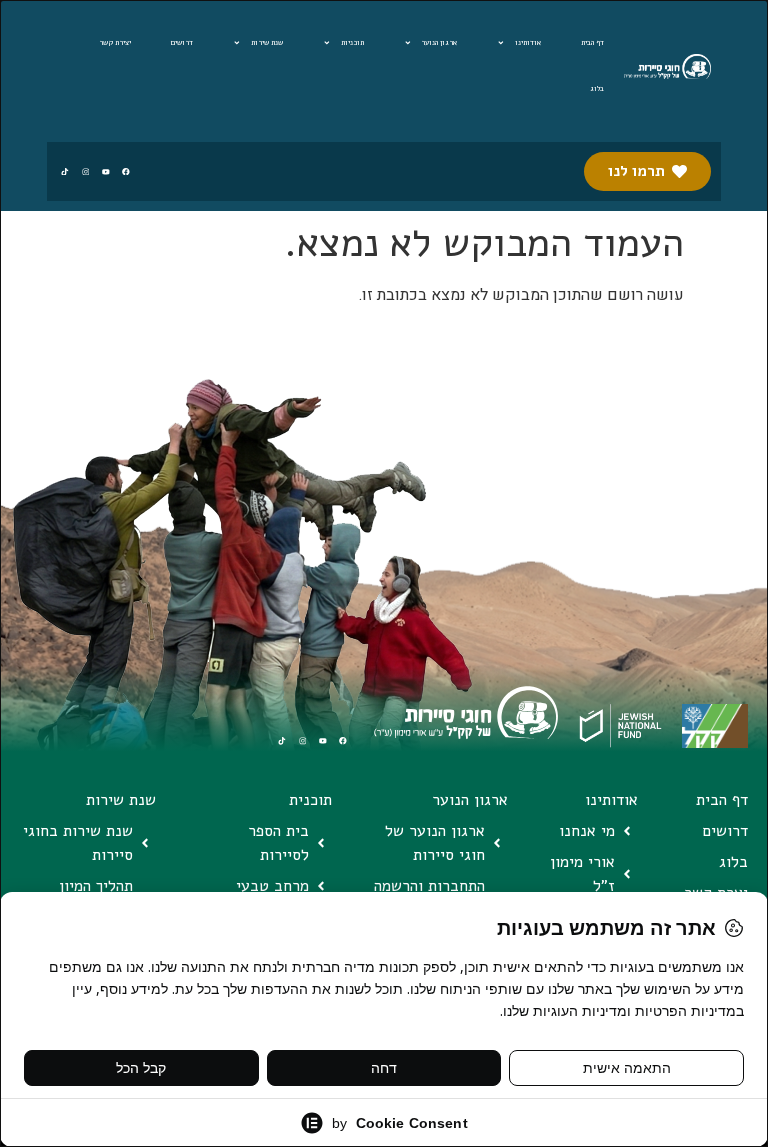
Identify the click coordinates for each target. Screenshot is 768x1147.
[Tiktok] (64, 171)
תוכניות (352, 42)
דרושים (182, 42)
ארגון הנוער (439, 42)
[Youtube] (105, 171)
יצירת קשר (115, 42)
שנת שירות (267, 42)
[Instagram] (85, 171)
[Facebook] (125, 171)
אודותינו (528, 42)
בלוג (597, 88)
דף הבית (592, 42)
